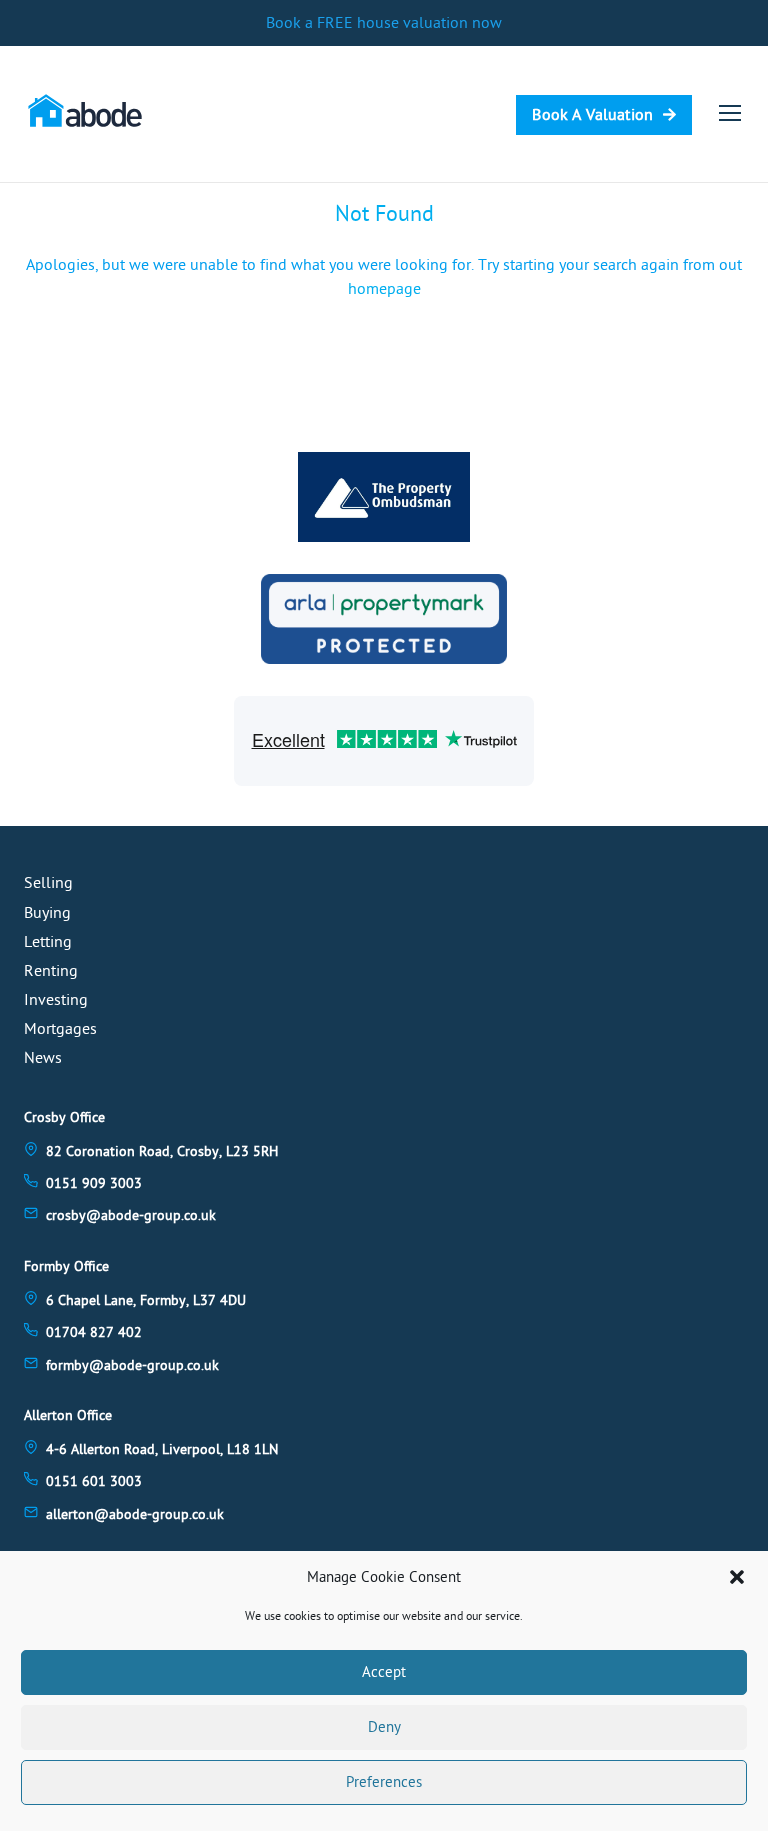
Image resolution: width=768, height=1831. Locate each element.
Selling (48, 883)
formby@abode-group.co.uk (132, 1365)
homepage (384, 289)
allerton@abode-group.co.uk (135, 1514)
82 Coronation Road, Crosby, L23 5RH (162, 1151)
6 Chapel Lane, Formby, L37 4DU (146, 1300)
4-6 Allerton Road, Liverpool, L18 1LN (162, 1449)
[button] (737, 1577)
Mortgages (60, 1029)
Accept (384, 1672)
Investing (56, 1000)
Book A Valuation (592, 115)
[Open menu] (730, 113)
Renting (51, 971)
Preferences (384, 1782)
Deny (384, 1727)
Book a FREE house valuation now (384, 23)
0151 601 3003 (94, 1481)
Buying (47, 913)
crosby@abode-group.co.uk (131, 1215)
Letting (48, 942)
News (43, 1058)
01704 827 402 (94, 1332)
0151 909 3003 (94, 1183)
